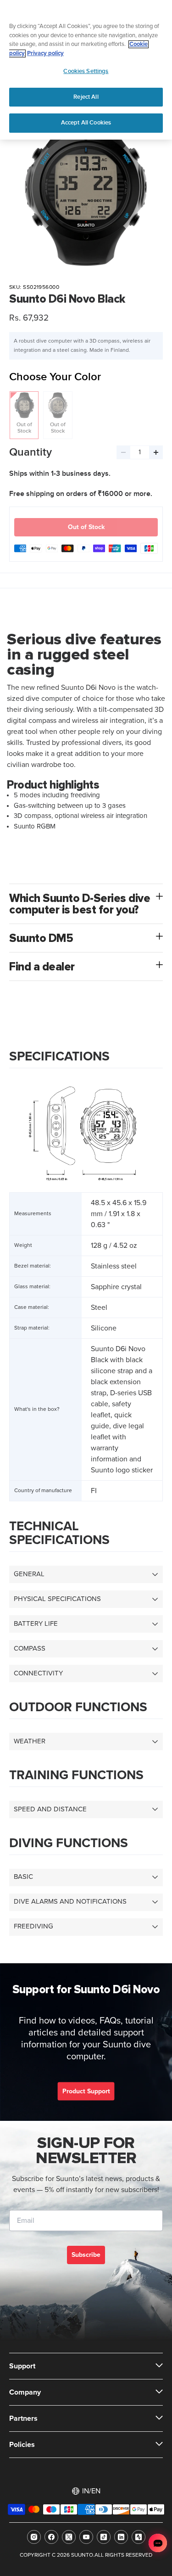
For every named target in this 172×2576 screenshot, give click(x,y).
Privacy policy (45, 54)
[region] (86, 70)
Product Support (86, 2091)
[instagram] (34, 2537)
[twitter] (69, 2537)
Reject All (86, 97)
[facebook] (51, 2537)
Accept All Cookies (86, 123)
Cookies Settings (86, 71)
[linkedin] (121, 2537)
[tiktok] (104, 2537)
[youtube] (86, 2537)
